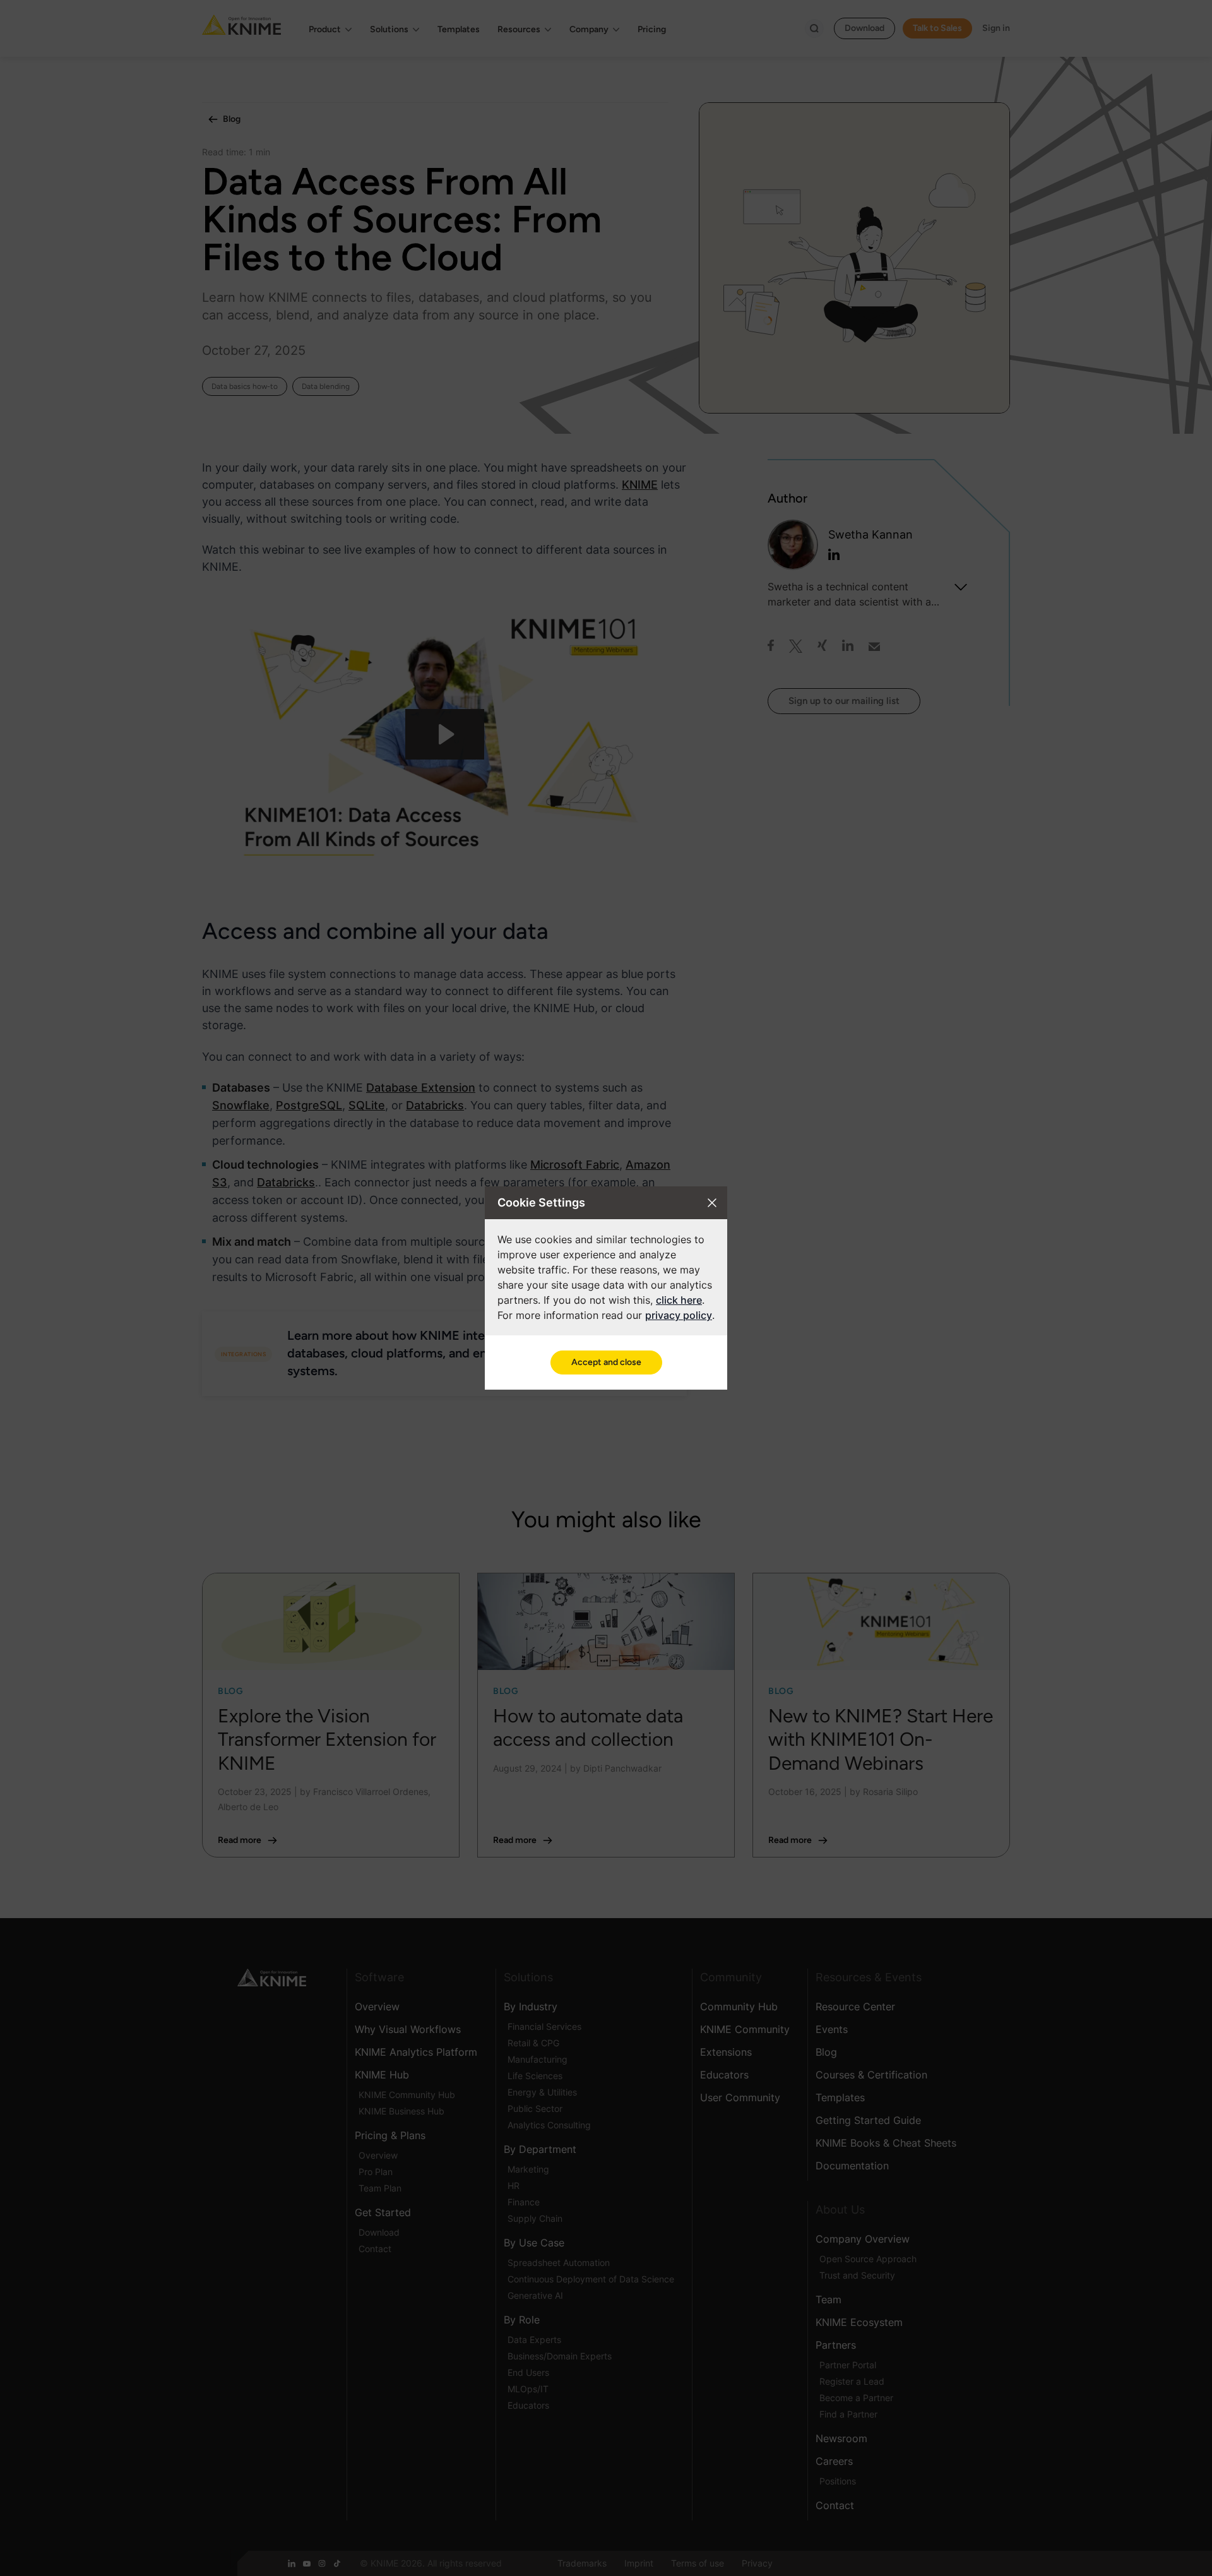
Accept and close (606, 1362)
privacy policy (679, 1315)
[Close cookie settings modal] (712, 1203)
